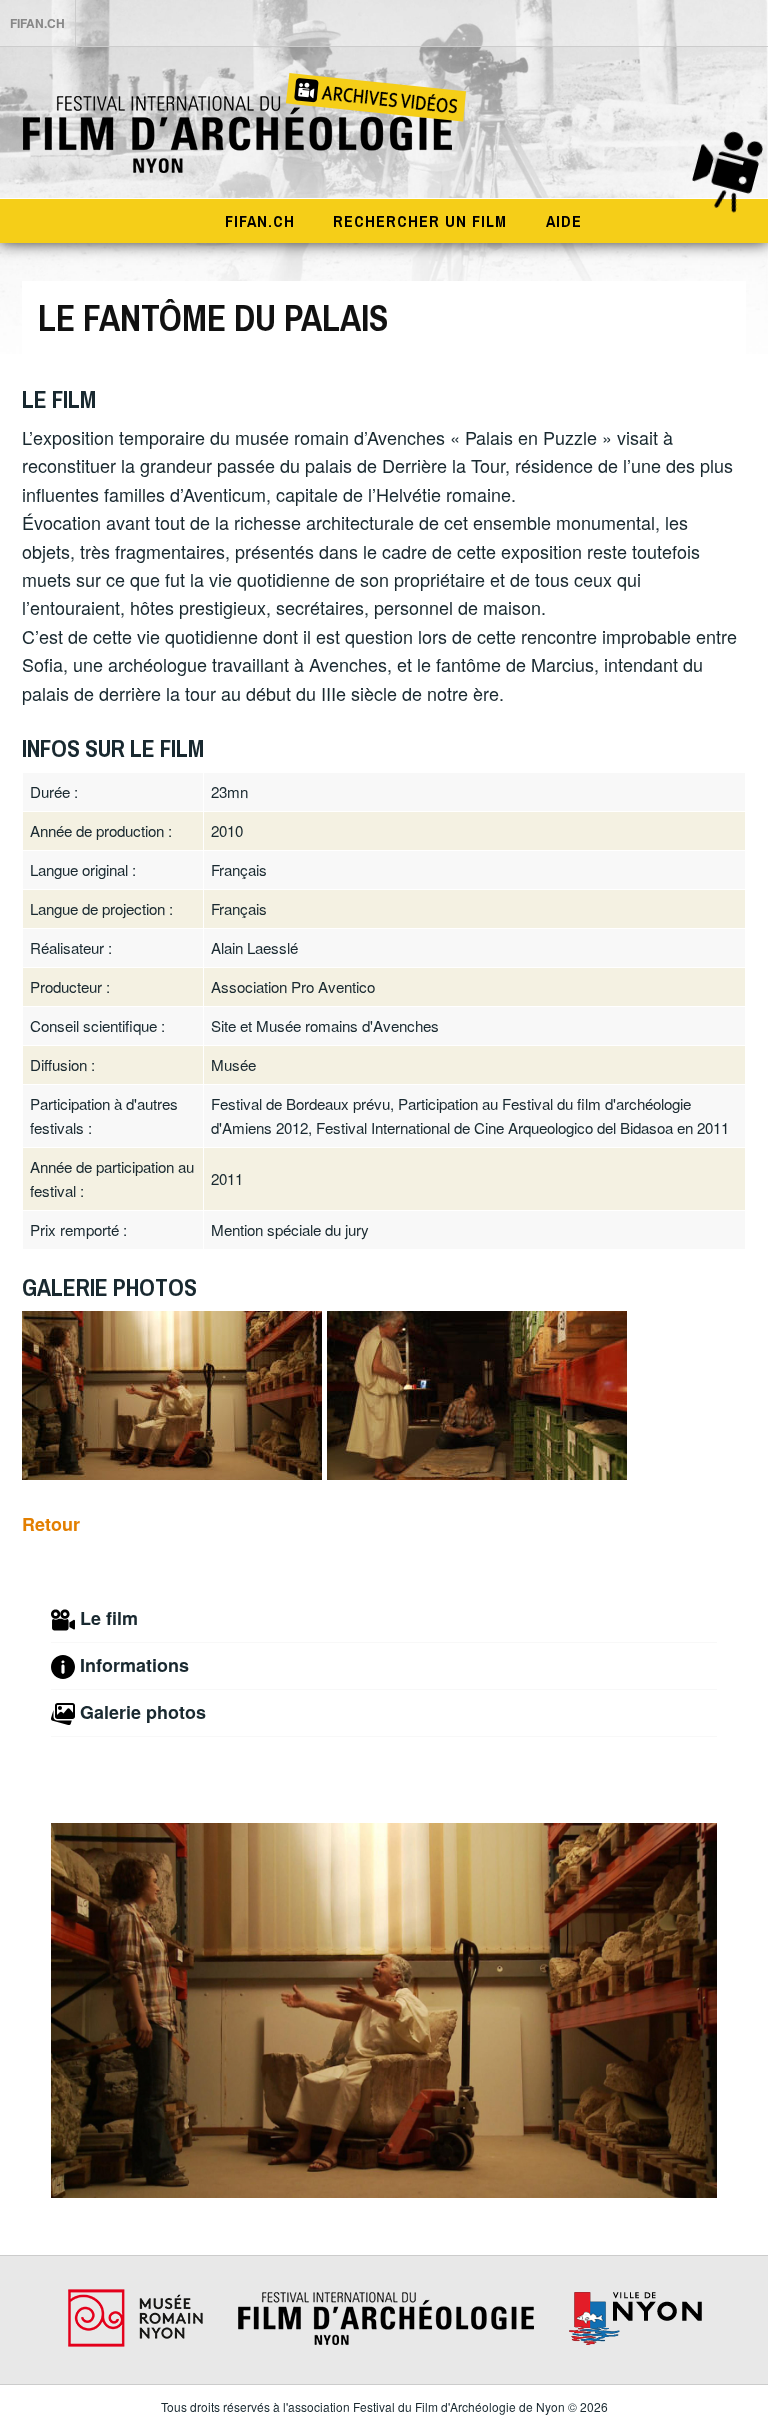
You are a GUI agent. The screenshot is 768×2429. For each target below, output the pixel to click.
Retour (51, 1524)
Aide (564, 221)
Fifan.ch (260, 221)
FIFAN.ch (37, 23)
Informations (134, 1665)
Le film (109, 1618)
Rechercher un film (420, 221)
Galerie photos (143, 1712)
